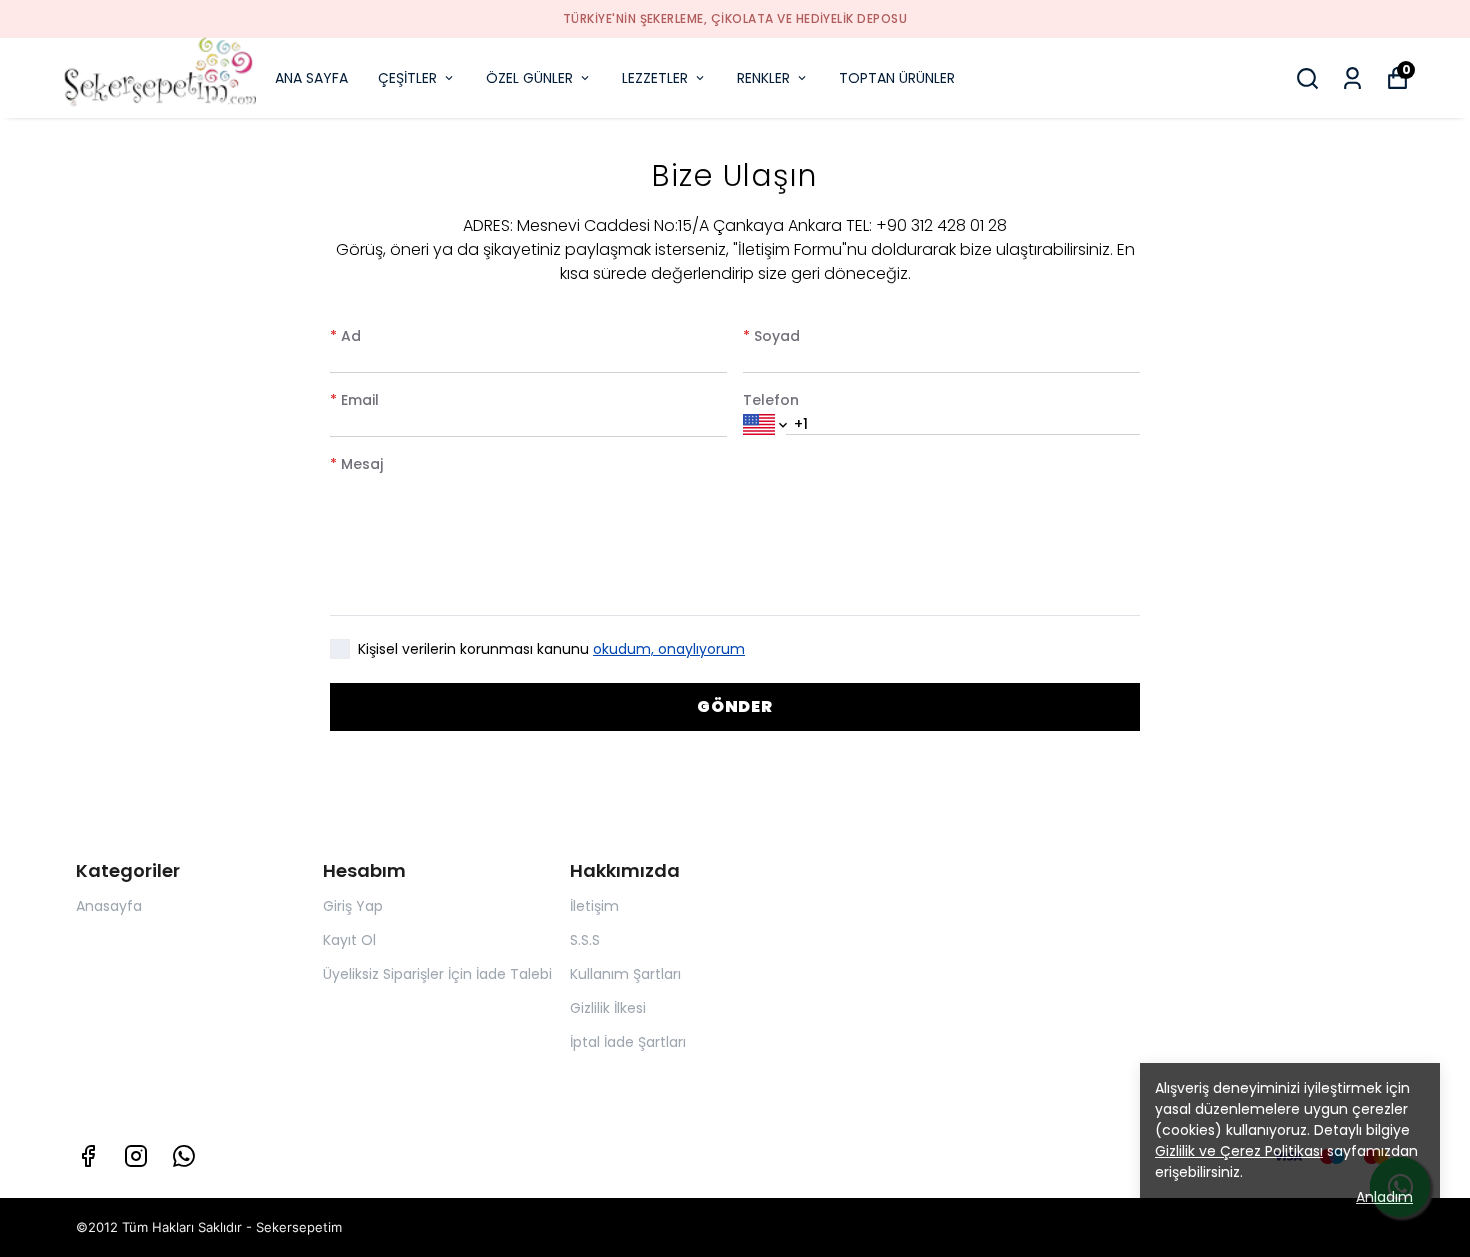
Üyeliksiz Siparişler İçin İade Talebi (437, 974)
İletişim (594, 906)
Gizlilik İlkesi (608, 1008)
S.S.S (585, 940)
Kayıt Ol (349, 940)
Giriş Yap (353, 906)
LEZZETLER (655, 78)
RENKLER (763, 78)
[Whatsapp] (184, 1156)
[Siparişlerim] (1352, 78)
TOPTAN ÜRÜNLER (897, 78)
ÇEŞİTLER (407, 78)
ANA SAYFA (311, 78)
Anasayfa (109, 906)
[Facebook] (88, 1156)
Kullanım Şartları (625, 974)
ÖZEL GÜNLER (529, 78)
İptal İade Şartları (628, 1042)
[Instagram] (136, 1156)
